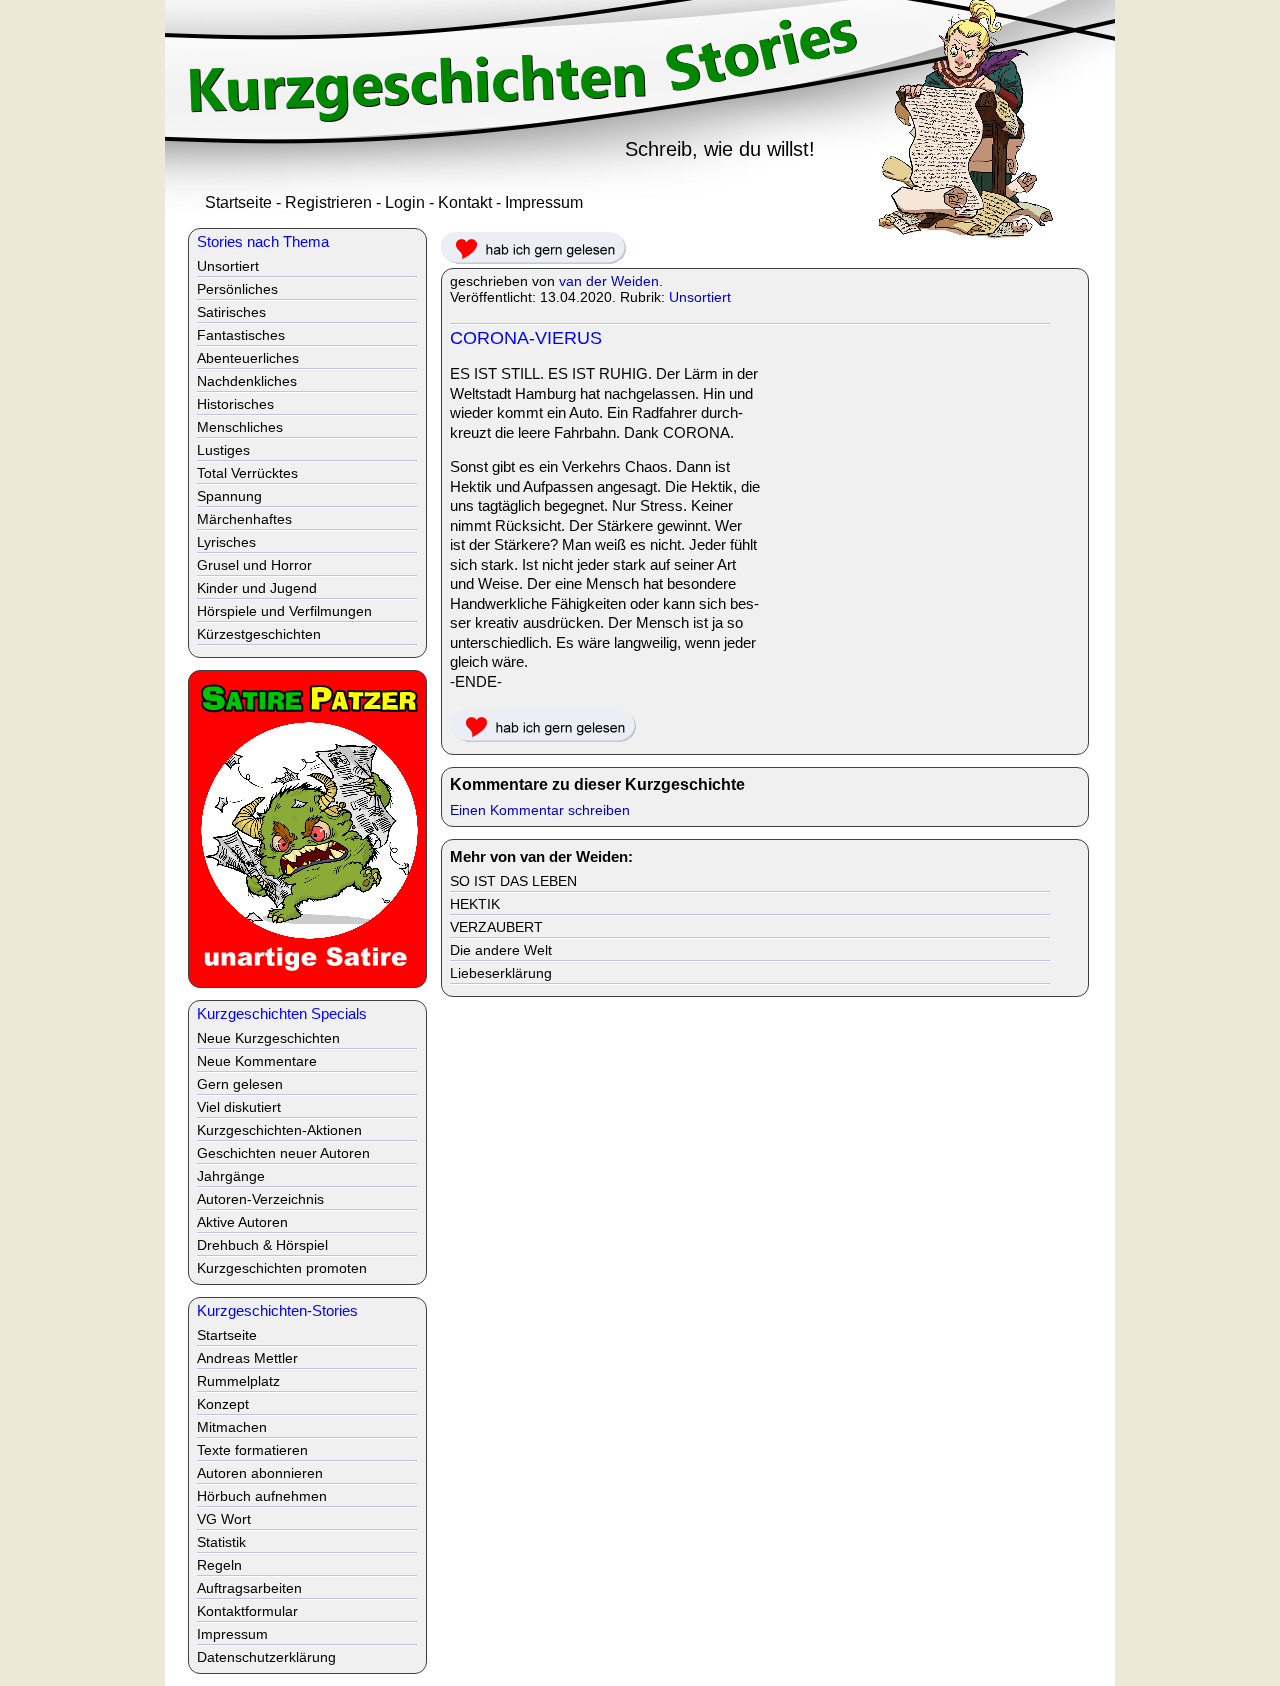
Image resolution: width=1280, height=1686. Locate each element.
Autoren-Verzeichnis (260, 1199)
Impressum (544, 202)
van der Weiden (609, 281)
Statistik (221, 1542)
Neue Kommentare (257, 1061)
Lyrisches (226, 542)
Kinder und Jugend (257, 588)
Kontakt (465, 202)
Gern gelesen (240, 1084)
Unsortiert (700, 297)
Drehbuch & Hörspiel (262, 1245)
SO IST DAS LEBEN (513, 881)
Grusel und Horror (254, 565)
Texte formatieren (252, 1450)
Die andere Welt (501, 950)
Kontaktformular (247, 1611)
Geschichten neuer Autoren (283, 1153)
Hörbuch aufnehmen (262, 1496)
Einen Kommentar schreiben (540, 810)
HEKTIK (475, 904)
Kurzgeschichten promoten (282, 1268)
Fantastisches (241, 335)
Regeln (219, 1565)
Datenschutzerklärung (266, 1657)
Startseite (238, 202)
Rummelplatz (238, 1381)
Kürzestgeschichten (259, 634)
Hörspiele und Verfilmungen (284, 611)
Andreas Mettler (247, 1358)
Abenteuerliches (248, 358)
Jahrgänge (231, 1176)
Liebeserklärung (501, 973)
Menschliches (240, 427)
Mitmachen (232, 1427)
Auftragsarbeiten (249, 1588)
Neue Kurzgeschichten (268, 1038)
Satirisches (231, 312)
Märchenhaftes (244, 519)
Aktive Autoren (242, 1222)
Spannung (229, 496)
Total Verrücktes (247, 473)
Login (405, 202)
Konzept (223, 1404)
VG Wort (224, 1519)
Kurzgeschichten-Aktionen (279, 1130)
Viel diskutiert (239, 1107)
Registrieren (328, 202)
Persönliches (237, 289)
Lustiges (223, 450)
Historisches (235, 404)
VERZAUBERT (496, 927)
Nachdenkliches (247, 381)
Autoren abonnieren (260, 1473)
